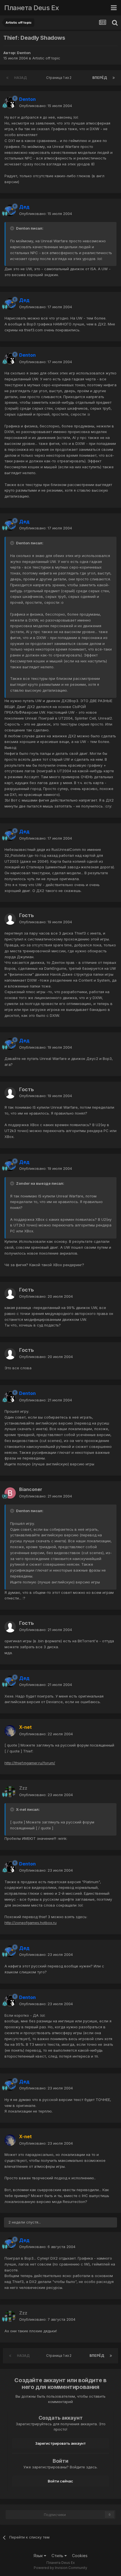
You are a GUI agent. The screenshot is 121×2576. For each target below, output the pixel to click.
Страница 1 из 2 (60, 78)
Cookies (80, 2556)
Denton (24, 53)
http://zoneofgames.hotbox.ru (31, 1923)
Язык (39, 2556)
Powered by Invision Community (60, 2568)
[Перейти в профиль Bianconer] (10, 1493)
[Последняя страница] (114, 78)
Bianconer (31, 1489)
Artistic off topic (46, 58)
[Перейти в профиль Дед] (10, 210)
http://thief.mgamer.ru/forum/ (30, 1763)
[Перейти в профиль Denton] (10, 103)
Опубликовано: (46, 106)
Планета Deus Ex (32, 8)
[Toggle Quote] (13, 228)
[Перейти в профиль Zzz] (10, 1792)
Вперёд (100, 78)
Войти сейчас (60, 2481)
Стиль (58, 2556)
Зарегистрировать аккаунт (60, 2443)
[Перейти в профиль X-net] (10, 1731)
